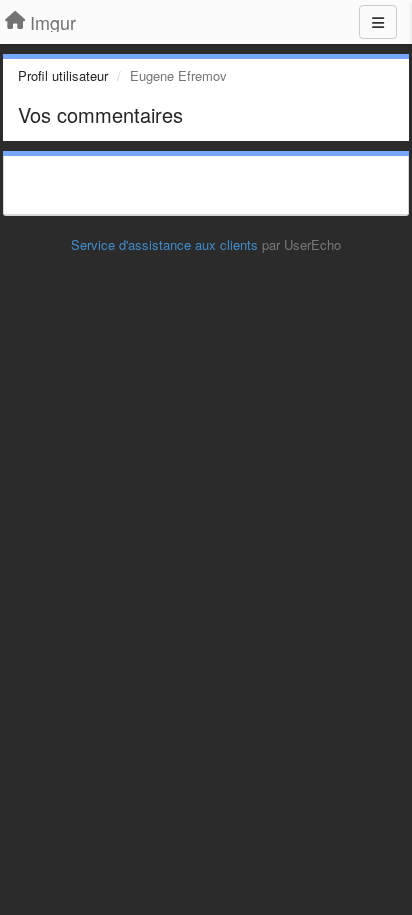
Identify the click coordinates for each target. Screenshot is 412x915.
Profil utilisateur (63, 75)
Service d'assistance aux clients (164, 244)
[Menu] (378, 22)
